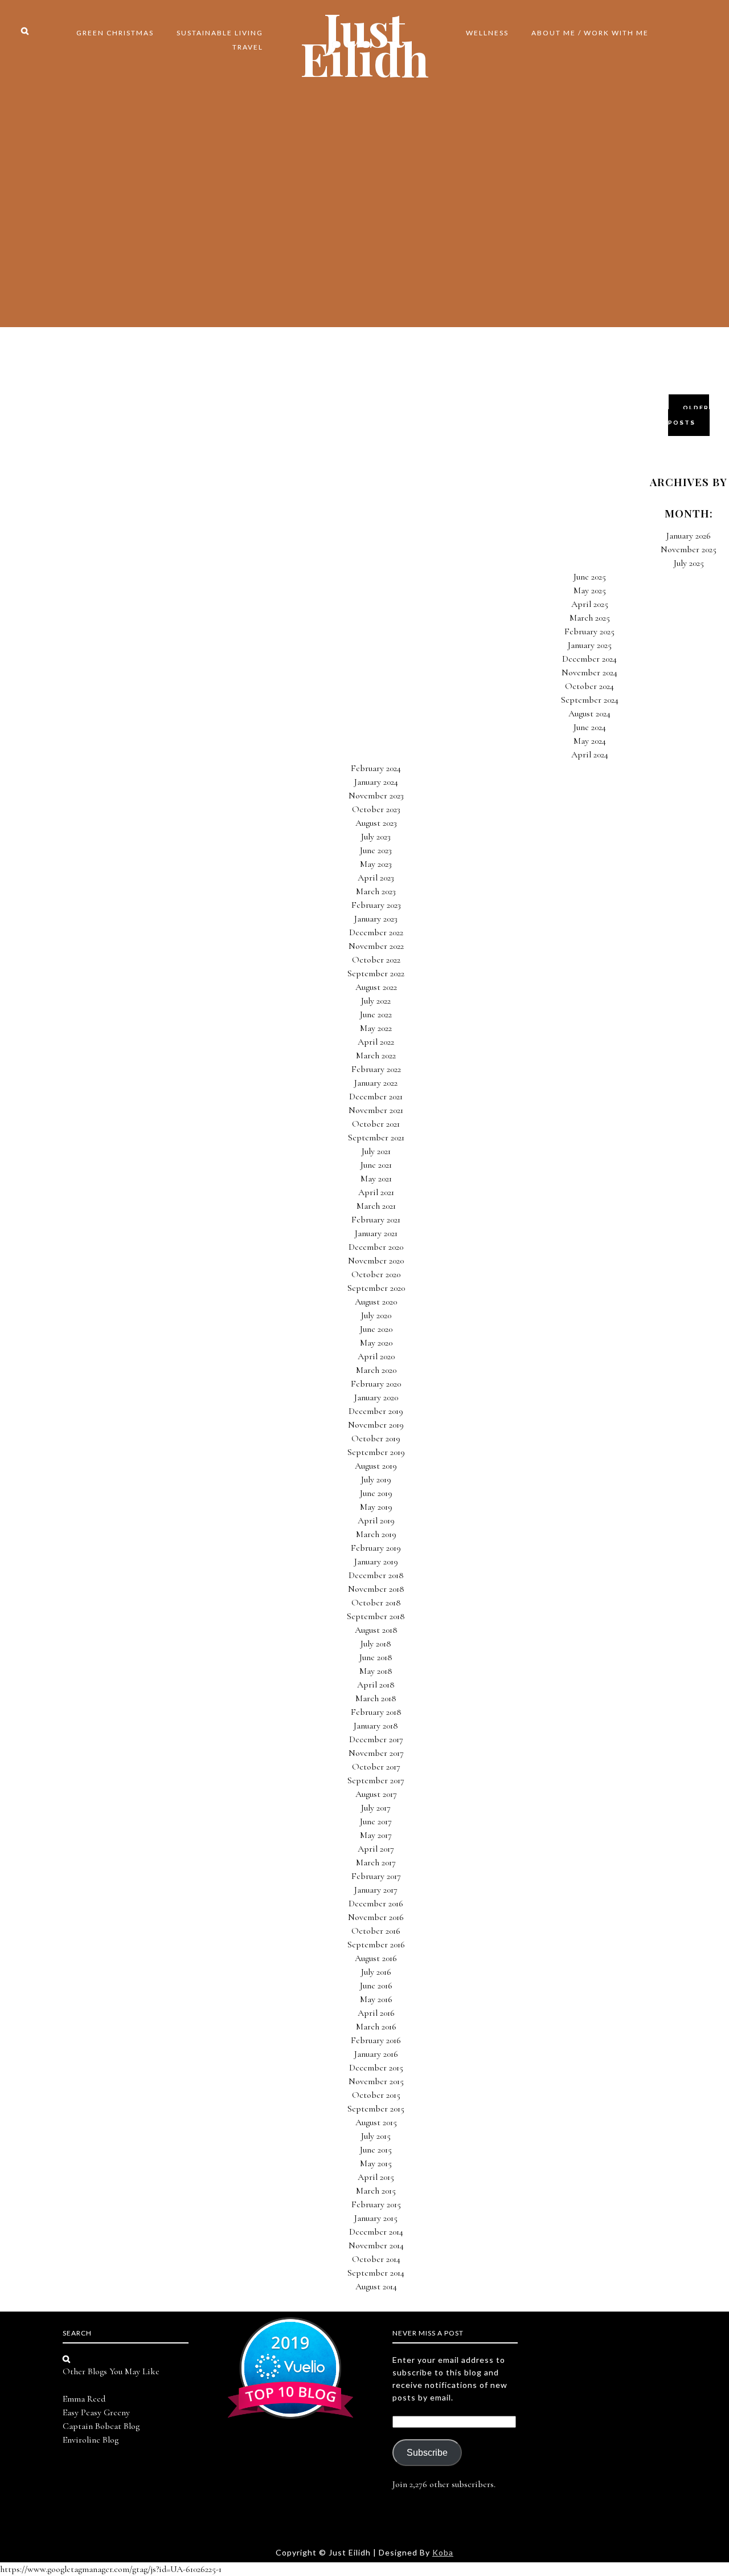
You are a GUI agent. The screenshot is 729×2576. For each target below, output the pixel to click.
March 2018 (376, 1698)
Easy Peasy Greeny (96, 2412)
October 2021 (376, 1124)
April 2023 (376, 878)
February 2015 (376, 2204)
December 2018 (376, 1575)
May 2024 (590, 741)
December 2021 (376, 1097)
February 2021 (376, 1220)
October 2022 (376, 960)
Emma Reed (84, 2399)
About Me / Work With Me (590, 33)
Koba (443, 2552)
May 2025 (590, 590)
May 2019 (376, 1507)
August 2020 (376, 1302)
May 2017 (376, 1835)
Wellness (487, 33)
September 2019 (376, 1452)
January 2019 (376, 1562)
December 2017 (376, 1739)
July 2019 (376, 1479)
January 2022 (376, 1083)
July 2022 (376, 1001)
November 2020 (376, 1261)
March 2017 (376, 1862)
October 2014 (376, 2259)
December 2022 (376, 932)
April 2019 (376, 1521)
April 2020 (376, 1356)
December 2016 (376, 1904)
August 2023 (376, 823)
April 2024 (590, 755)
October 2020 (376, 1274)
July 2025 (689, 563)
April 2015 (376, 2177)
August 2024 (589, 714)
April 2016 (376, 2013)
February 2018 (376, 1712)
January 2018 (376, 1726)
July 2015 (376, 2136)
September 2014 (376, 2273)
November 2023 (376, 796)
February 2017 (376, 1876)
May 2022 (376, 1028)
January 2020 (376, 1397)
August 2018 (376, 1630)
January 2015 (376, 2218)
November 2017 (376, 1753)
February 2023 (376, 905)
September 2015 (376, 2109)
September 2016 (376, 1945)
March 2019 (376, 1534)
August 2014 (376, 2286)
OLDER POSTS (689, 415)
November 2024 (589, 672)
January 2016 (376, 2054)
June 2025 (590, 577)
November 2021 (376, 1110)
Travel (248, 47)
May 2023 (376, 864)
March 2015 (376, 2191)
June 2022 (376, 1014)
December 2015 (376, 2068)
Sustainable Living (220, 33)
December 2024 (589, 659)
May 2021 (376, 1179)
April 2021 (376, 1192)
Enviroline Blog (91, 2440)
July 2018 (376, 1644)
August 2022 (376, 987)
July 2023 (376, 837)
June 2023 (376, 850)
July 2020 (376, 1315)
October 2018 (376, 1603)
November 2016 (376, 1917)
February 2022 (376, 1069)
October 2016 (376, 1931)
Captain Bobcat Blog (101, 2426)
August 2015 (376, 2122)
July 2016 (376, 1972)
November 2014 (376, 2245)
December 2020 (376, 1247)
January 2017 (376, 1890)
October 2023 (376, 809)
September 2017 (376, 1780)
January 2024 (376, 782)
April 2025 (590, 604)
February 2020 (376, 1384)
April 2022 (376, 1042)
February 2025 (589, 631)
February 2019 (376, 1548)
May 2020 (376, 1343)
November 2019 (376, 1425)
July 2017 (376, 1808)
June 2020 (376, 1329)
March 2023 (376, 891)
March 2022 (376, 1055)
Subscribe (427, 2453)
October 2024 (589, 686)
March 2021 (376, 1206)
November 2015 (376, 2081)
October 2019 (376, 1438)
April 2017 (376, 1849)
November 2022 (376, 946)
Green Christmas (115, 33)
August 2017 (376, 1794)
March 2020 (376, 1370)
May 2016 (376, 1999)
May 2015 (376, 2163)
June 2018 (376, 1657)
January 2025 (590, 645)
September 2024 (590, 700)
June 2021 (376, 1165)
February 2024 (376, 768)
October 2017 (376, 1767)
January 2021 (376, 1233)
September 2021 (376, 1138)
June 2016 (376, 1986)
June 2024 (590, 727)
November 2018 (376, 1589)
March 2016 (376, 2027)
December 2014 (376, 2232)
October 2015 (376, 2095)
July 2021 (376, 1151)
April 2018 (376, 1685)
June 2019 (376, 1493)
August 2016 (376, 1958)
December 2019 (376, 1411)
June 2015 (376, 2150)
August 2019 (376, 1466)
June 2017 (376, 1821)
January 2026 (689, 536)
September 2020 (376, 1288)
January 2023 (376, 919)
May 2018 (376, 1671)
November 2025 (689, 549)
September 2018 (376, 1616)
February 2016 (376, 2040)
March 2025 (590, 618)
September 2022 (376, 973)
